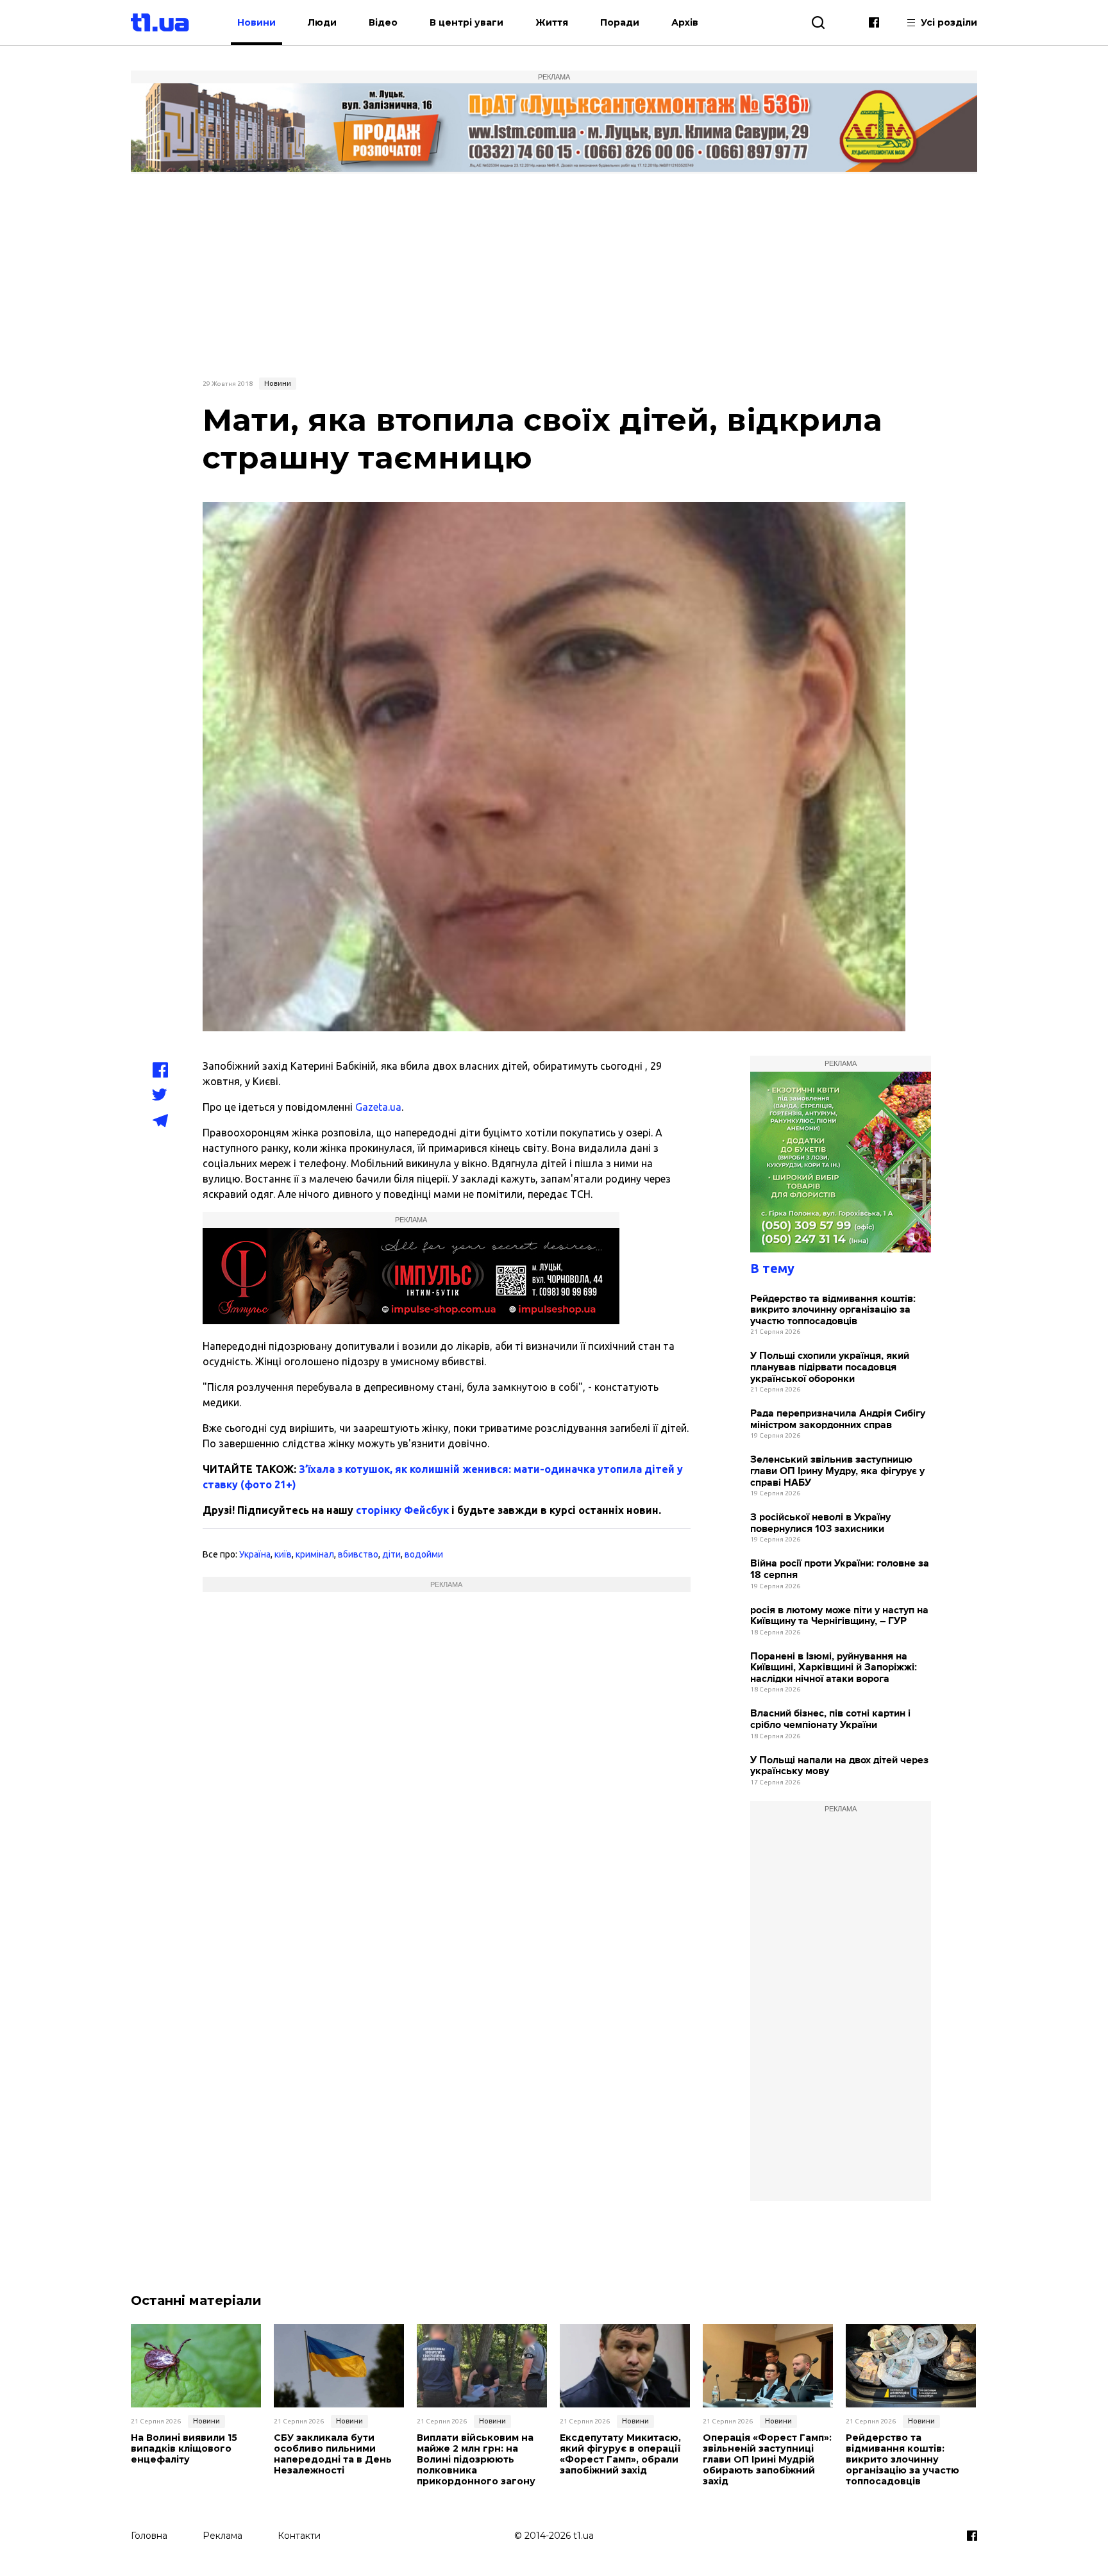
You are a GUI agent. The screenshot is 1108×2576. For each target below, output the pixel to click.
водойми (424, 1554)
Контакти (299, 2536)
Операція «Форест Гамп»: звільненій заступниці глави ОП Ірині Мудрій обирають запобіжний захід (767, 2459)
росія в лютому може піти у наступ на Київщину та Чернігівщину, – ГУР (839, 1616)
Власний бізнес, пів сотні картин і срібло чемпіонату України (830, 1719)
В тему (772, 1268)
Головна (149, 2536)
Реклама (222, 2536)
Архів (685, 22)
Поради (620, 22)
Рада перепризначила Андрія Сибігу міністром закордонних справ (838, 1419)
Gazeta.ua (378, 1107)
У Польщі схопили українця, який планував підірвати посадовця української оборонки (830, 1367)
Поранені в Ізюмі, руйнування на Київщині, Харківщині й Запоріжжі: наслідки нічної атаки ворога (834, 1668)
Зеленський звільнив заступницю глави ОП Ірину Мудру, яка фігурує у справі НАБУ (837, 1471)
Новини (256, 22)
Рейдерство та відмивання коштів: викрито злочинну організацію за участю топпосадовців (833, 1310)
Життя (552, 22)
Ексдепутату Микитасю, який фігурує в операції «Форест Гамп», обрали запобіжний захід (620, 2454)
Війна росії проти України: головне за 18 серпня (840, 1569)
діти (391, 1554)
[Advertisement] (554, 274)
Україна (255, 1554)
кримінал (315, 1554)
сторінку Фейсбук (402, 1510)
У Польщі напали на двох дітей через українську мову (839, 1766)
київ (283, 1554)
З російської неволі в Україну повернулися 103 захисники (820, 1523)
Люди (322, 22)
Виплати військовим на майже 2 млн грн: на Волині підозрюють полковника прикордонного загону (476, 2459)
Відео (383, 22)
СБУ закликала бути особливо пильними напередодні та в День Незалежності (333, 2454)
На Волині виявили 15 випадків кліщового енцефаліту (184, 2448)
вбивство (358, 1554)
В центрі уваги (466, 22)
